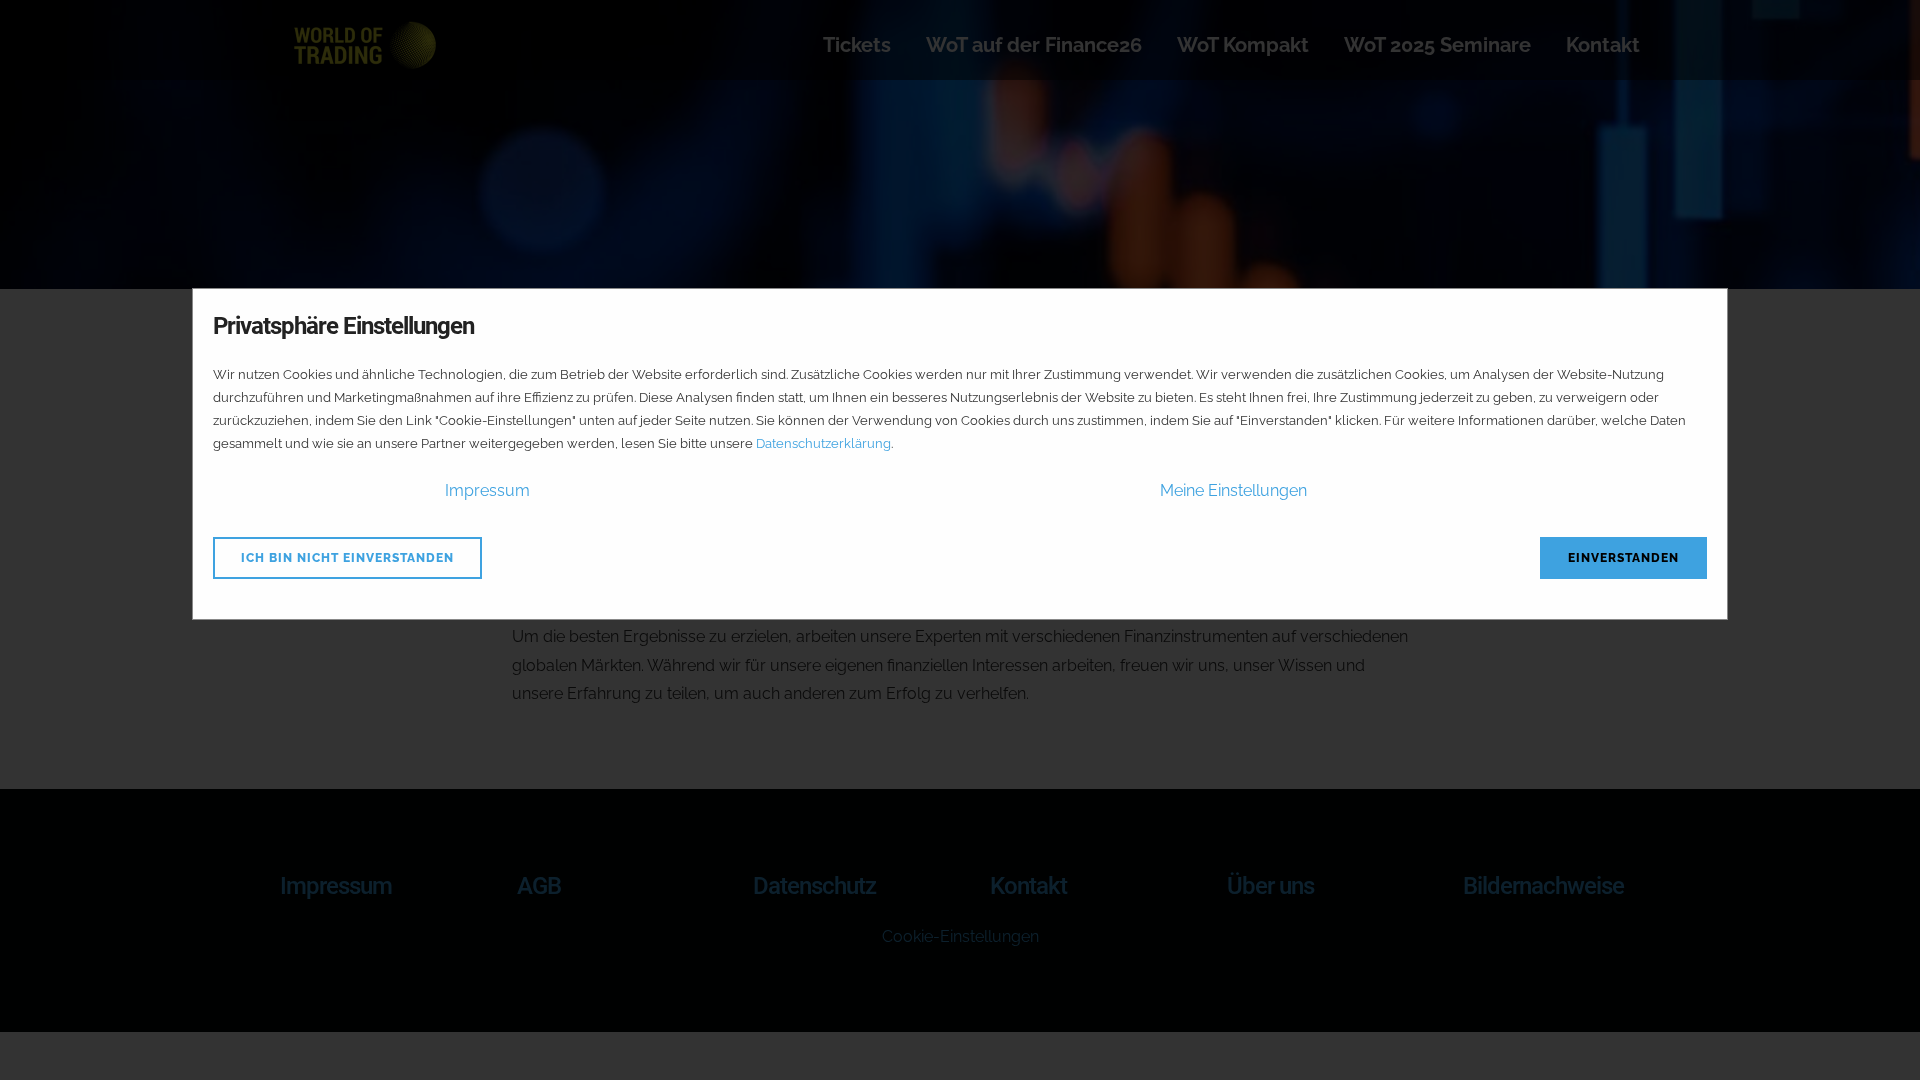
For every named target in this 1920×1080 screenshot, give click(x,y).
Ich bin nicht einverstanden (347, 558)
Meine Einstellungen (1233, 490)
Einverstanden (1623, 558)
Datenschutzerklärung (823, 443)
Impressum (487, 490)
